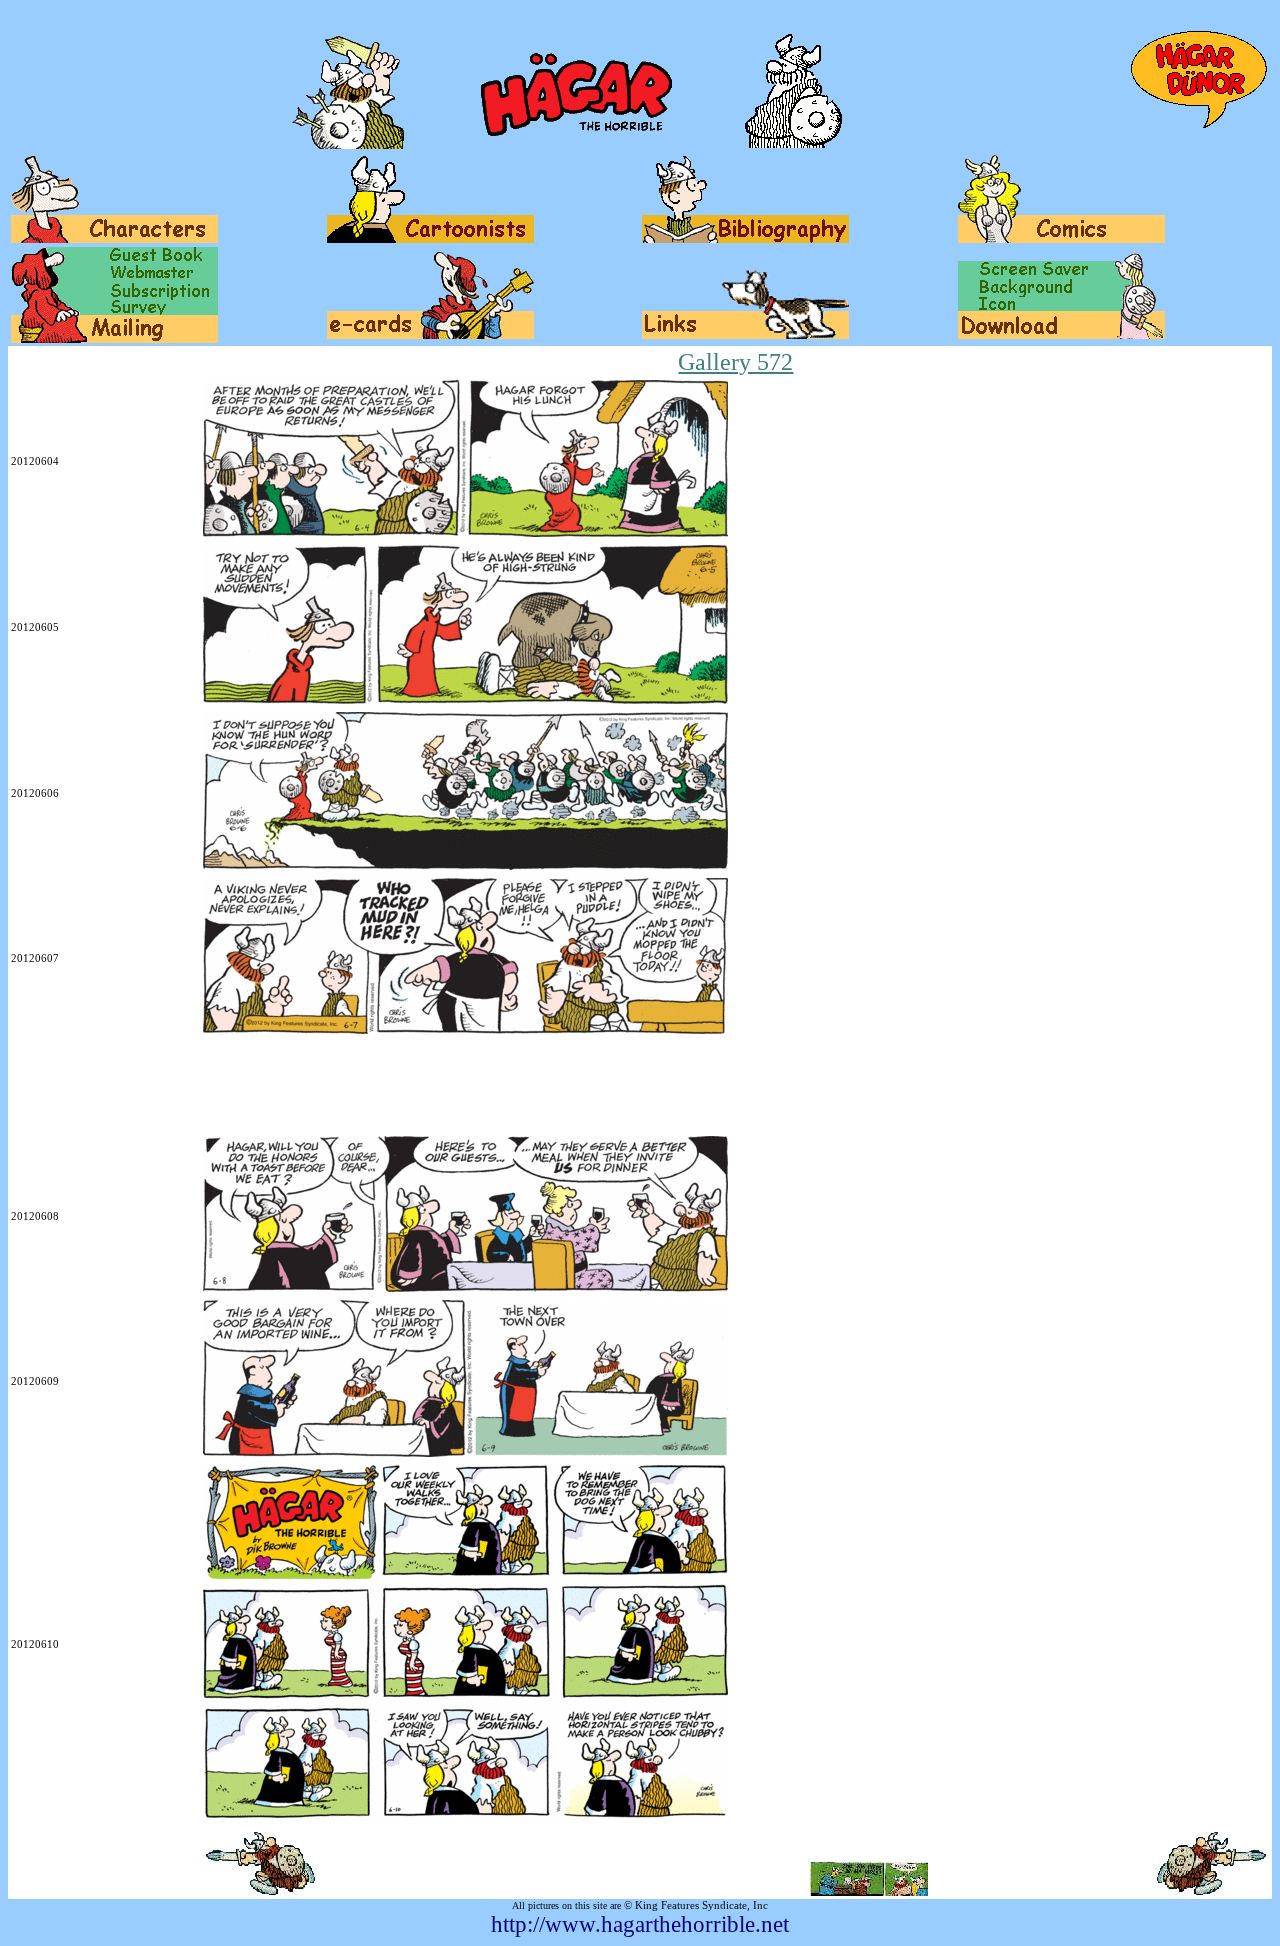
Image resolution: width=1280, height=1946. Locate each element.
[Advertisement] (375, 1087)
